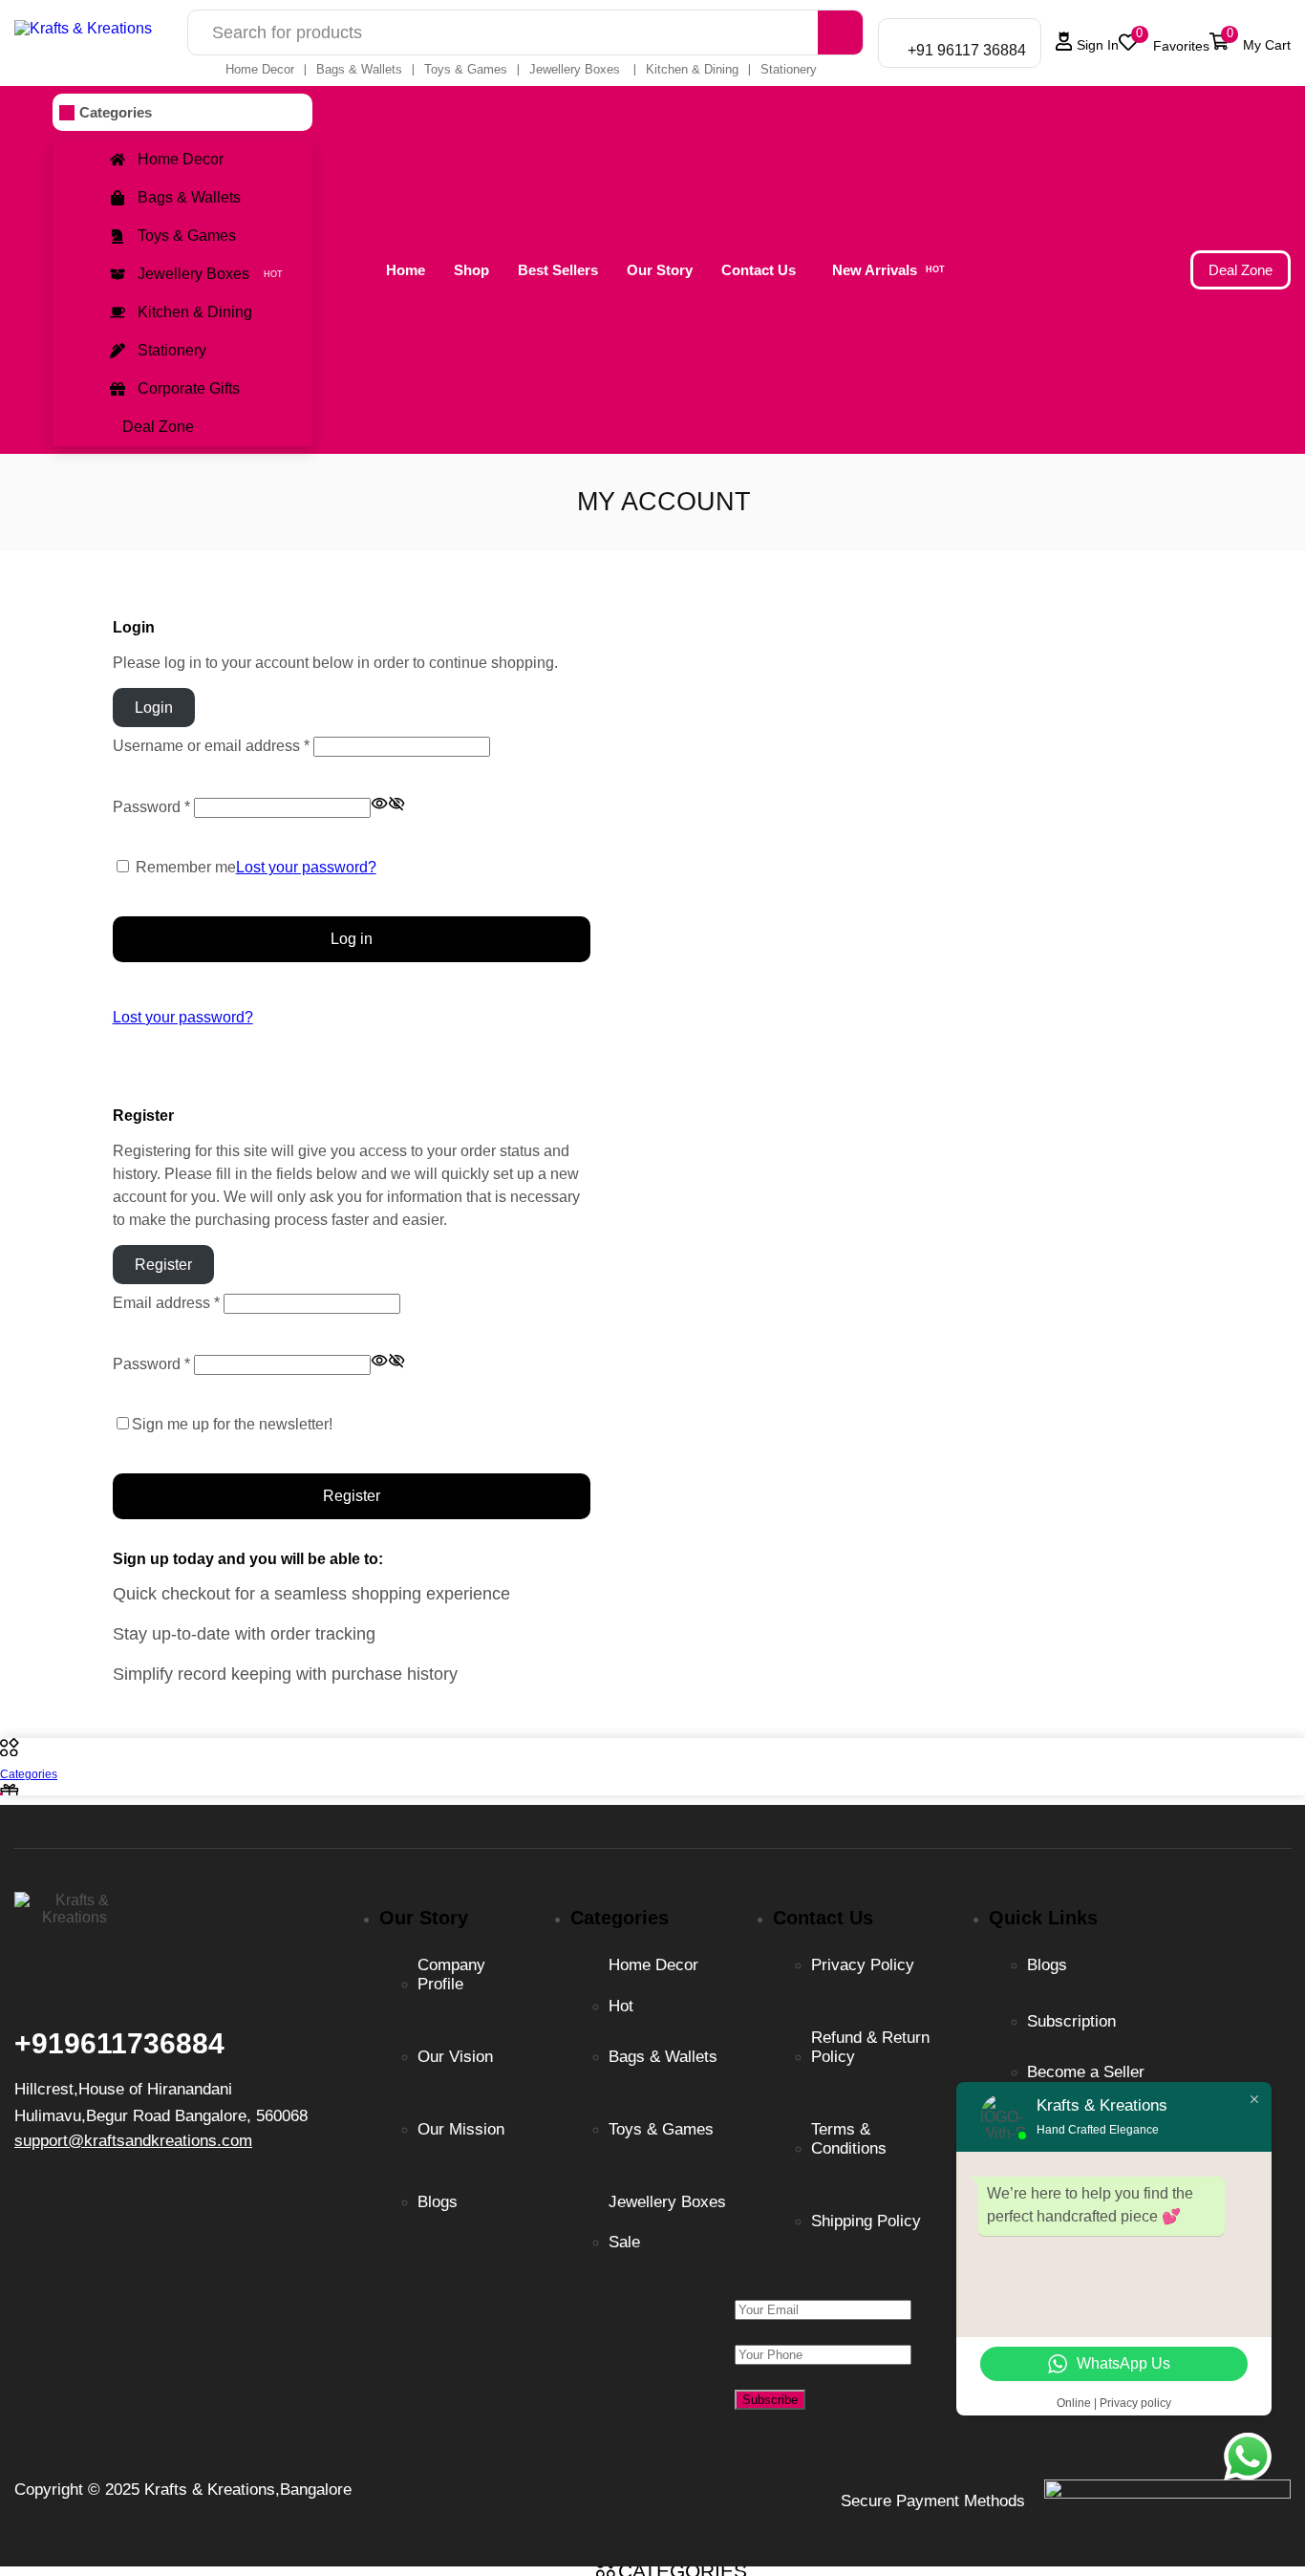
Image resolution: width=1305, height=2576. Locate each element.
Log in (352, 939)
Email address (166, 1303)
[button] (1164, 43)
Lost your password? (306, 867)
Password (151, 807)
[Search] (840, 32)
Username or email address (211, 746)
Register (352, 1496)
